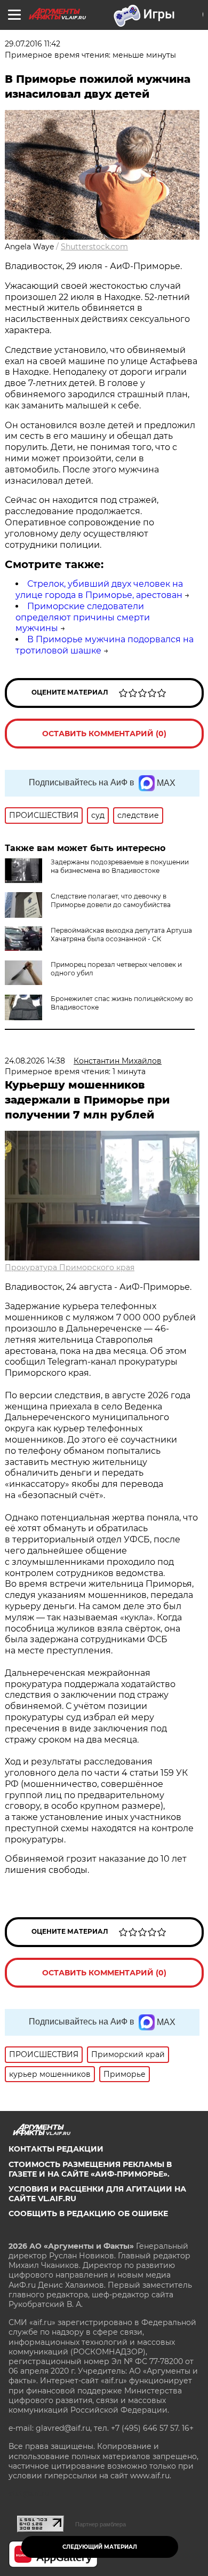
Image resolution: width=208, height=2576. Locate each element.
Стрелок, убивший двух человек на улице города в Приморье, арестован (99, 589)
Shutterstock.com (94, 247)
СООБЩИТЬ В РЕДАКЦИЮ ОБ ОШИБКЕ (88, 2213)
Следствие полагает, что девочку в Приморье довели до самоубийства (111, 900)
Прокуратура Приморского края (70, 1267)
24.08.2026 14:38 (35, 1061)
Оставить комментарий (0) (104, 734)
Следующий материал (100, 2547)
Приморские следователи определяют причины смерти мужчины (83, 617)
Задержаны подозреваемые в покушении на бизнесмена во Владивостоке (120, 866)
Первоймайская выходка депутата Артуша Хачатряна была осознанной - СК (121, 935)
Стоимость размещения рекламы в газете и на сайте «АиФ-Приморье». (90, 2169)
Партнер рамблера (101, 2524)
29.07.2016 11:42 (33, 44)
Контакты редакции (56, 2149)
